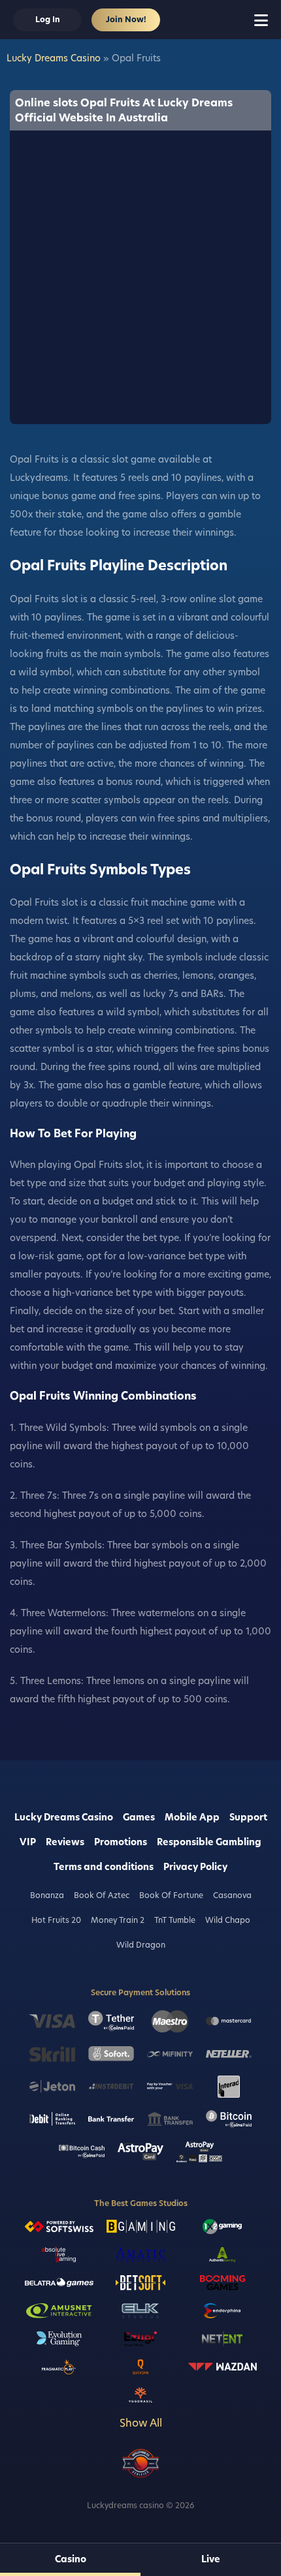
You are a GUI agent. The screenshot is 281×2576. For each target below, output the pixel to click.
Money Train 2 (118, 1920)
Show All (141, 2423)
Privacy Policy (195, 1867)
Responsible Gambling (209, 1842)
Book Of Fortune (171, 1895)
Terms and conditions (104, 1867)
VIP (28, 1842)
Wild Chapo (228, 1920)
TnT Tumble (175, 1920)
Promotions (121, 1842)
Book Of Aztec (102, 1895)
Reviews (65, 1842)
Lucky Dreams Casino (54, 58)
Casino (71, 2559)
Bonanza (47, 1895)
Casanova (232, 1895)
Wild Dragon (141, 1945)
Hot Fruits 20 (56, 1920)
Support (248, 1817)
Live (211, 2559)
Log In (48, 19)
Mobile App (192, 1817)
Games (139, 1817)
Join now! (126, 19)
